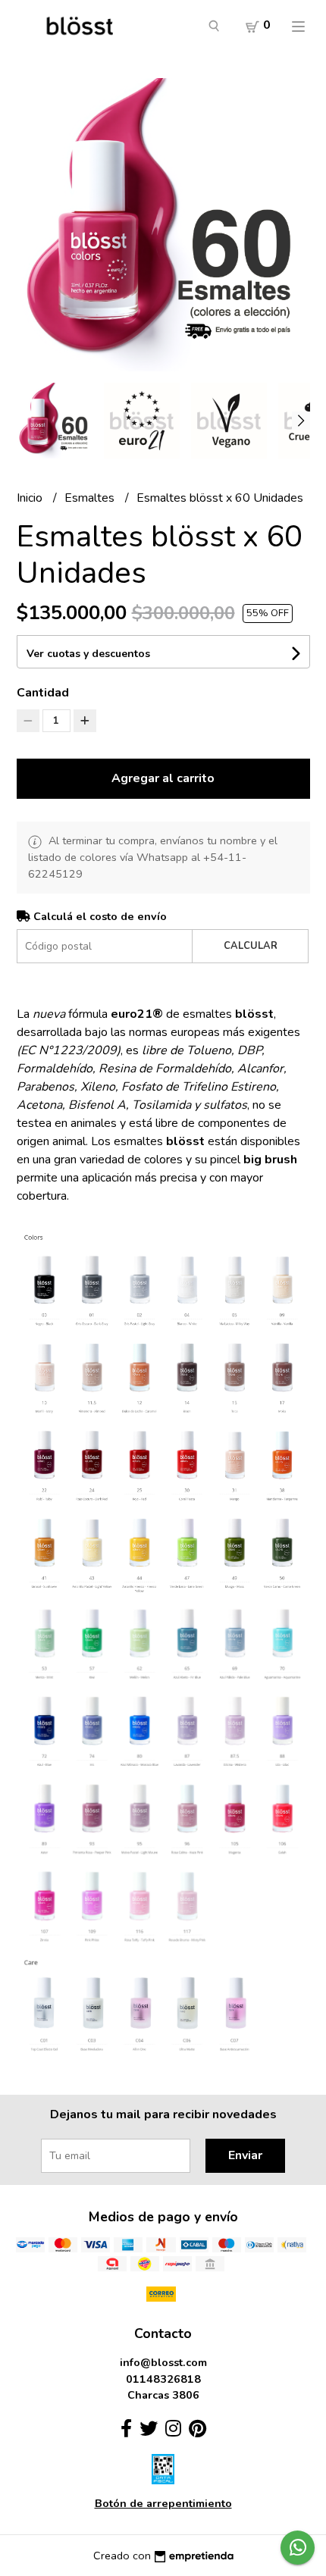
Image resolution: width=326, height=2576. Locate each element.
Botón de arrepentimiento (163, 2503)
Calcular (251, 946)
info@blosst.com (163, 2362)
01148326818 (163, 2379)
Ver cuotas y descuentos (88, 654)
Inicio (31, 498)
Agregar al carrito (163, 778)
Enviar (245, 2155)
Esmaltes (91, 498)
